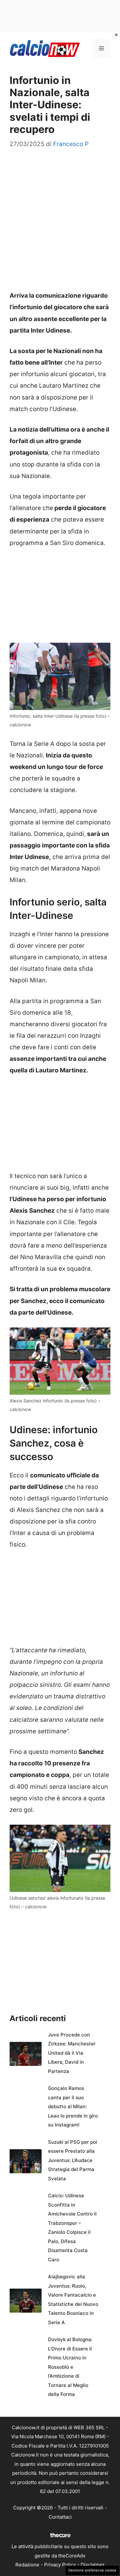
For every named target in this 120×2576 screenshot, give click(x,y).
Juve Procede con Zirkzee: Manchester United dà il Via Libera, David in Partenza (72, 2053)
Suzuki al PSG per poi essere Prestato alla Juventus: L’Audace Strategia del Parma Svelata (73, 2160)
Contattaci (60, 2517)
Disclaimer (93, 2565)
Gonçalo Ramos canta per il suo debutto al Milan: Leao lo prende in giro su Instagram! (73, 2106)
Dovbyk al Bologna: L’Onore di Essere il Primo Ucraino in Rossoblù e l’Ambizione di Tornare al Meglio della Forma (70, 2367)
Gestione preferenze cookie (92, 2570)
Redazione (27, 2565)
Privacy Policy (60, 2565)
